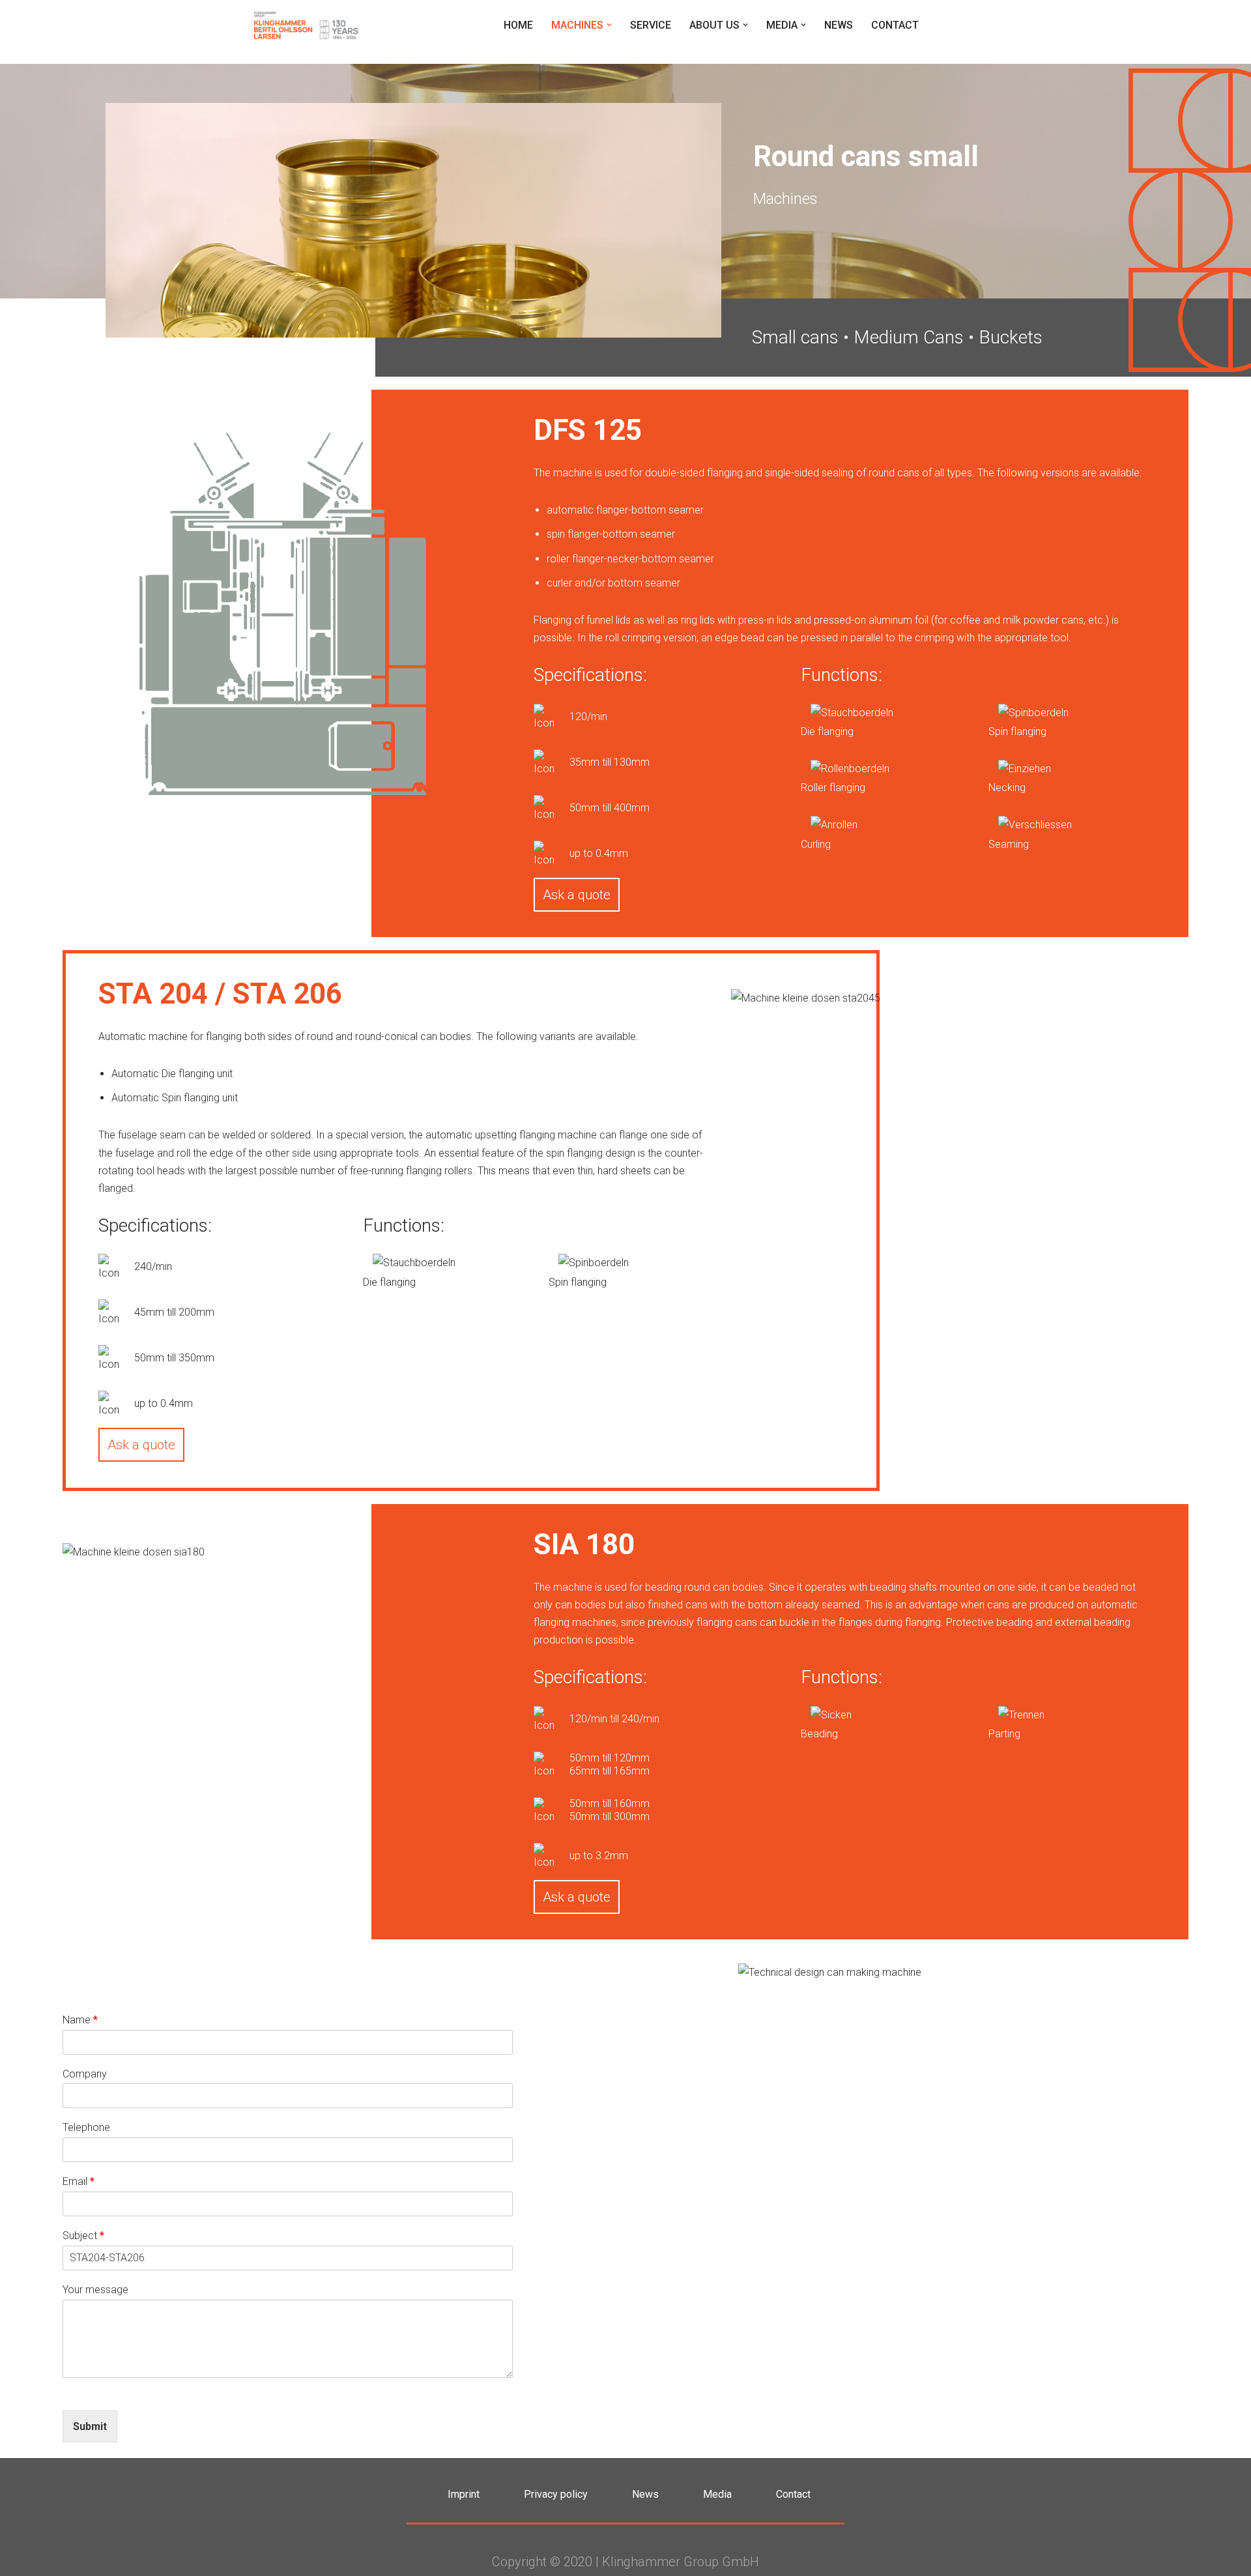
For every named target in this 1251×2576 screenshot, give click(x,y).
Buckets (1011, 337)
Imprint (464, 2494)
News (839, 25)
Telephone (86, 2127)
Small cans (795, 337)
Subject (83, 2236)
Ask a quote (577, 895)
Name (80, 2020)
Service (651, 25)
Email (79, 2181)
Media (717, 2494)
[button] (609, 25)
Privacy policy (556, 2494)
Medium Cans (909, 337)
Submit (90, 2426)
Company (85, 2074)
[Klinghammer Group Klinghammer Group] (306, 25)
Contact (895, 25)
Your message (95, 2290)
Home (518, 25)
